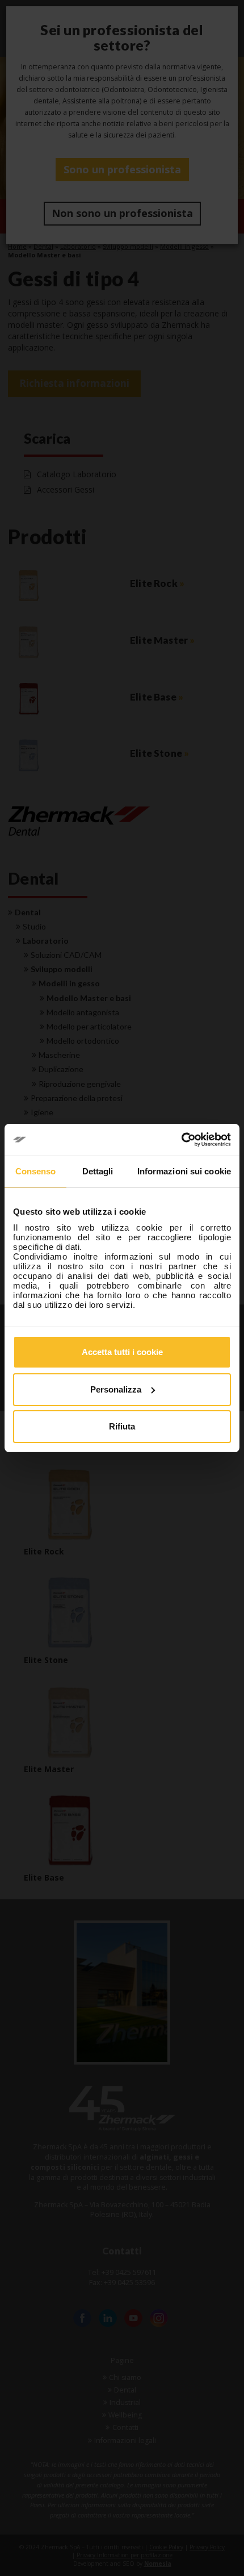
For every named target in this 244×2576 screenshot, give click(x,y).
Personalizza (116, 1389)
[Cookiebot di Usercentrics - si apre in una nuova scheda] (181, 1140)
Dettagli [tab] (98, 1171)
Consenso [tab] (36, 1171)
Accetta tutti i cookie (122, 1352)
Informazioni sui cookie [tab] (184, 1171)
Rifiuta (122, 1426)
